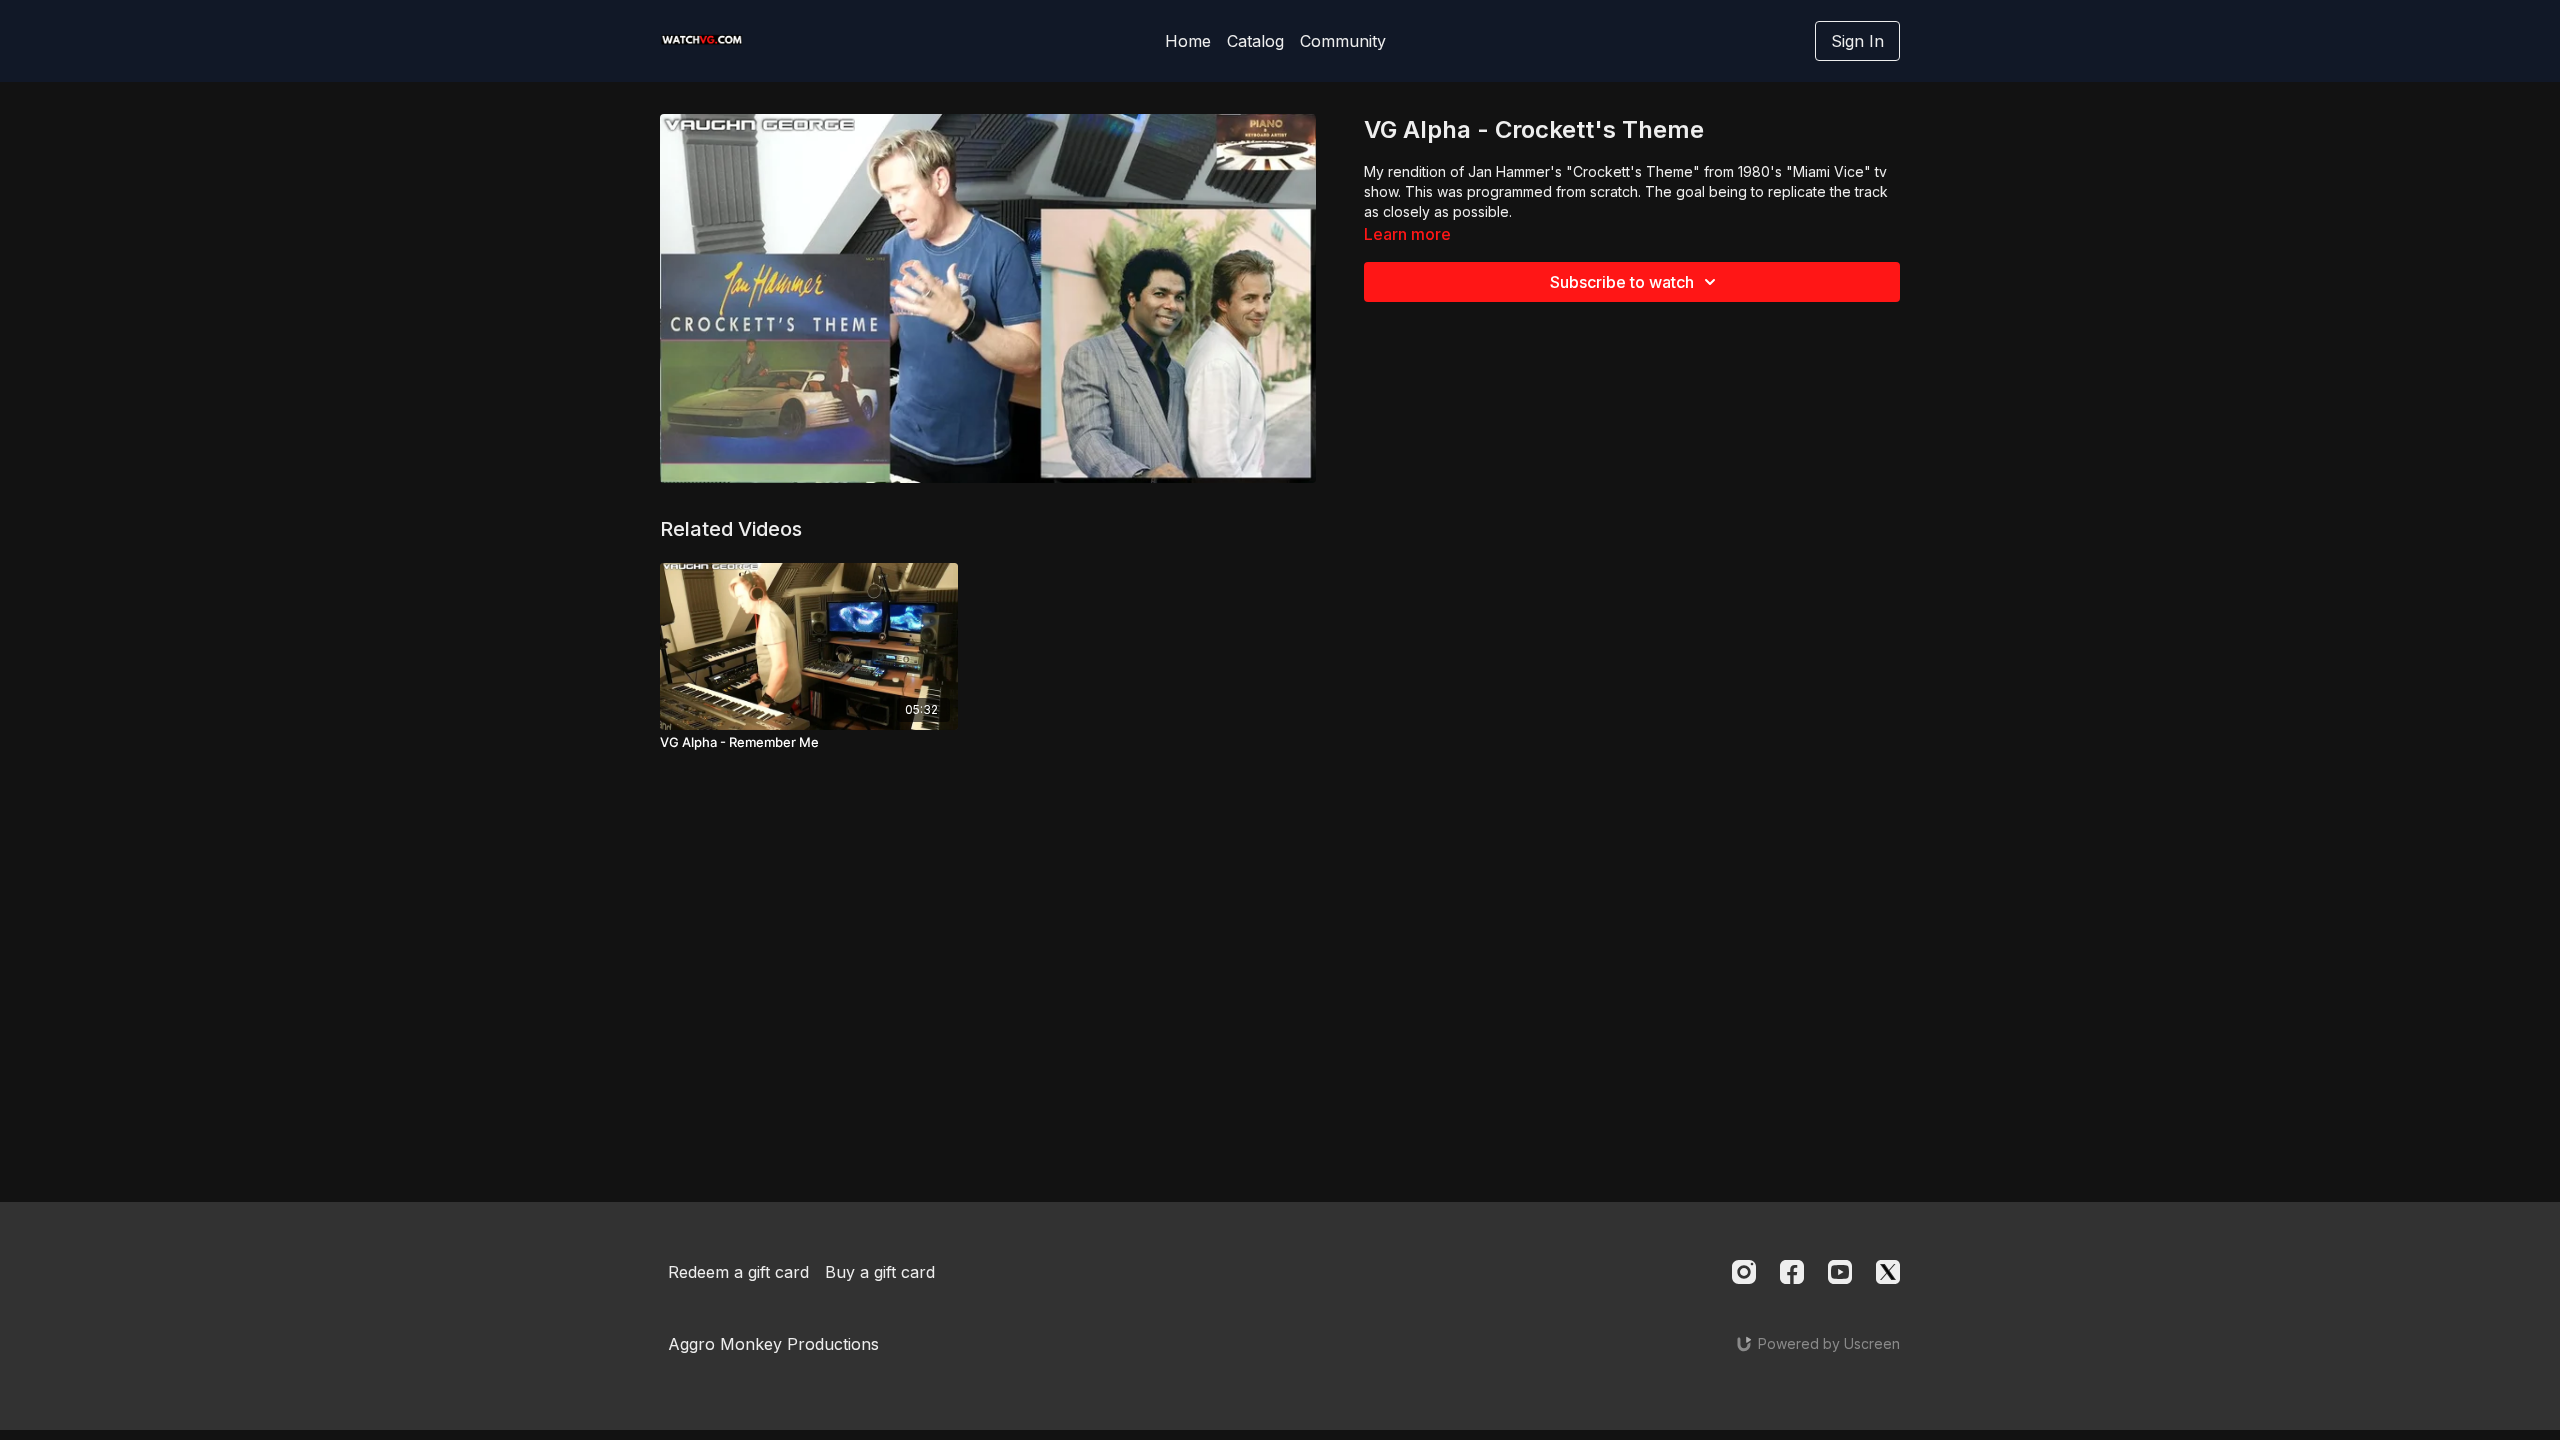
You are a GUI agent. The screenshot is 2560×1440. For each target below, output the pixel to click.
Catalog (1255, 41)
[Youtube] (1840, 1272)
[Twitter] (1888, 1272)
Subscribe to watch (1622, 282)
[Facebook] (1792, 1272)
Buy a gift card (880, 1272)
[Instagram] (1744, 1272)
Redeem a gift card (738, 1272)
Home (1188, 41)
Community (1343, 41)
